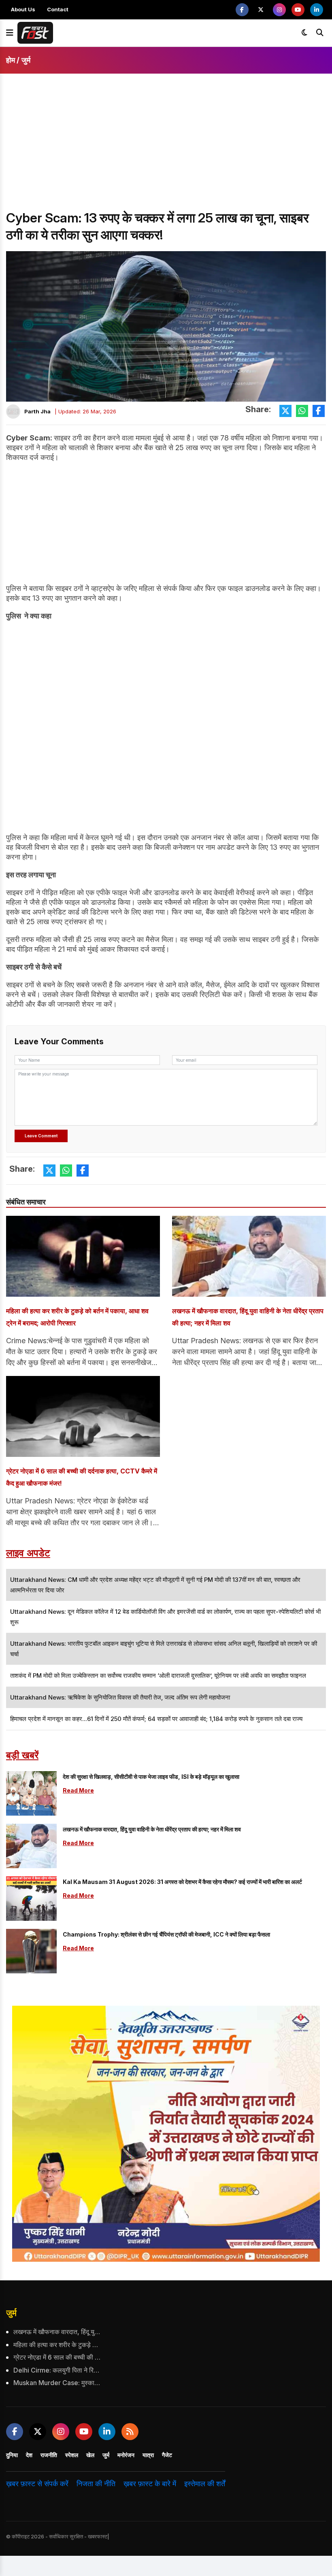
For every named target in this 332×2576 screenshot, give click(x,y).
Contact (58, 9)
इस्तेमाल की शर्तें (205, 2484)
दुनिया (12, 2455)
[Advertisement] (166, 149)
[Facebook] (242, 10)
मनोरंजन (126, 2455)
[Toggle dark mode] (304, 33)
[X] (261, 10)
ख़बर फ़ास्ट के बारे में (150, 2484)
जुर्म (26, 60)
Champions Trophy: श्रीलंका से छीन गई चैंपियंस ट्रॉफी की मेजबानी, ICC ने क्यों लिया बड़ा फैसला (166, 1934)
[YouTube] (298, 10)
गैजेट (167, 2455)
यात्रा (148, 2455)
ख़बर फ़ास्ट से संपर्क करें (37, 2484)
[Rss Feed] (130, 2432)
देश (29, 2455)
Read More (78, 1790)
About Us (23, 9)
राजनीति (49, 2455)
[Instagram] (279, 10)
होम (11, 60)
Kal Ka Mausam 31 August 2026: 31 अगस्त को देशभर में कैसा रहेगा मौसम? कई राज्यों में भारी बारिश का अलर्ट (182, 1882)
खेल (90, 2455)
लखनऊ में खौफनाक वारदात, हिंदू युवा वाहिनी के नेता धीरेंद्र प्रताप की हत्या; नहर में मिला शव (248, 1317)
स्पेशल (72, 2455)
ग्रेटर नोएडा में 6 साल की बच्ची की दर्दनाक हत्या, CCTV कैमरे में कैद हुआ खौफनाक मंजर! (82, 1477)
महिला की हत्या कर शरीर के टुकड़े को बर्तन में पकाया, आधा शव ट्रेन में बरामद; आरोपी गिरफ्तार (77, 1317)
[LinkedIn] (317, 10)
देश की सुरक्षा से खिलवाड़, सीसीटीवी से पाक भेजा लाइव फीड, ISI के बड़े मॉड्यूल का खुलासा (151, 1777)
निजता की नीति (96, 2484)
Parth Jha (37, 411)
